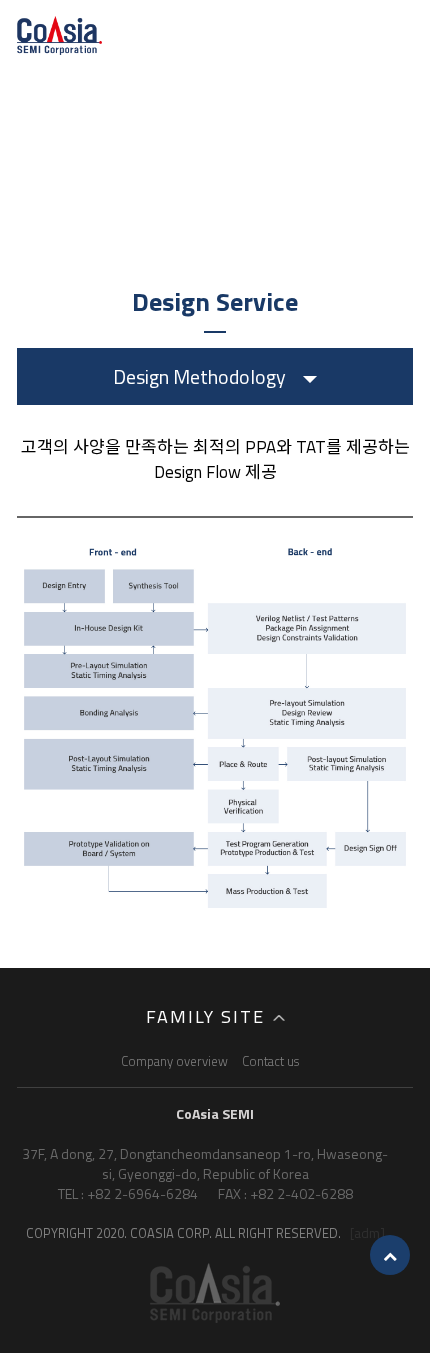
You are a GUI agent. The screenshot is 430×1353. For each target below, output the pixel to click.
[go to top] (390, 1255)
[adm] (367, 1232)
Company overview (174, 1061)
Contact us (270, 1061)
